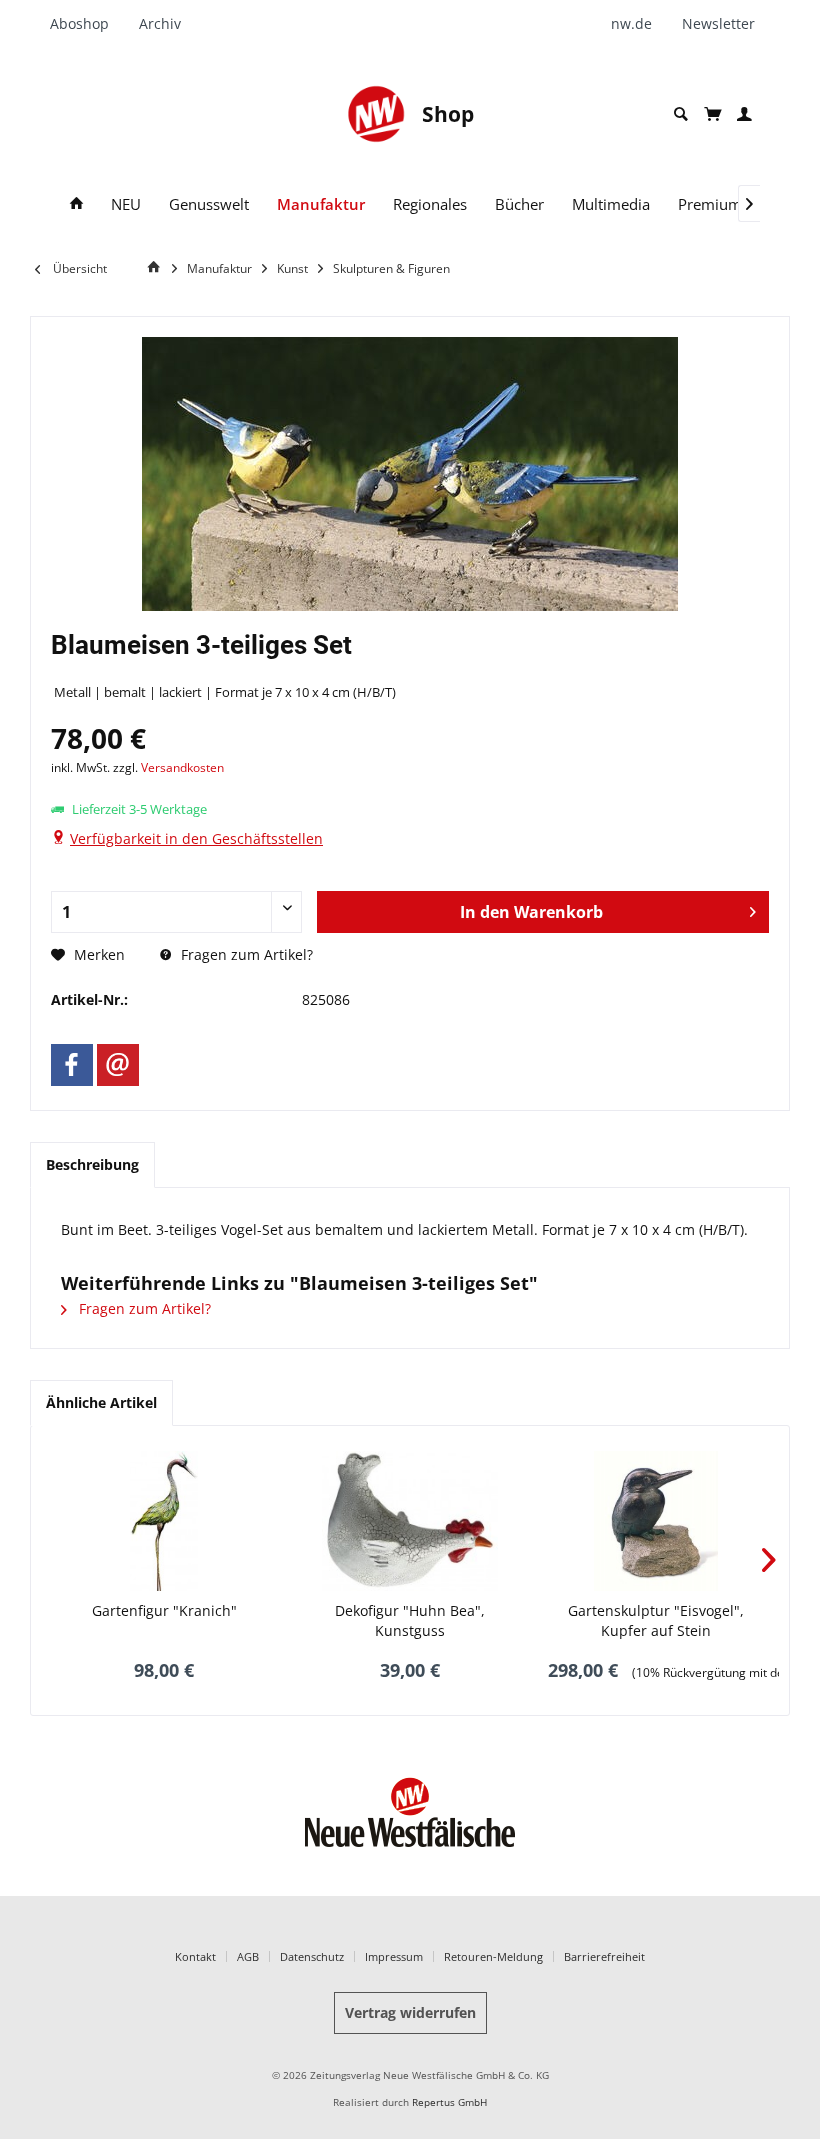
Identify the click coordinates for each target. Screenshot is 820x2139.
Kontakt (195, 1956)
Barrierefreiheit (604, 1956)
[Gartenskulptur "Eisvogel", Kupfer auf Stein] (656, 1521)
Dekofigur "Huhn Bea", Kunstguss (410, 1620)
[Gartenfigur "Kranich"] (164, 1521)
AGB (248, 1956)
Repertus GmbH (449, 2102)
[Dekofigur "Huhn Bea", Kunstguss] (410, 1521)
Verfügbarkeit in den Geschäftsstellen (196, 838)
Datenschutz (312, 1956)
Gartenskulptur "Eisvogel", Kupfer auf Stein (656, 1620)
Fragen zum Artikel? (245, 954)
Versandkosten (182, 767)
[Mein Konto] (744, 114)
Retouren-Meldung (493, 1956)
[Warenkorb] (712, 114)
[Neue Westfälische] (376, 114)
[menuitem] (87, 24)
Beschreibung (92, 1164)
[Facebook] (72, 1065)
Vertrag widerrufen (410, 2012)
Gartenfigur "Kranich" (164, 1610)
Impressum (394, 1956)
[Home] (76, 204)
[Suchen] (681, 114)
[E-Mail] (118, 1065)
